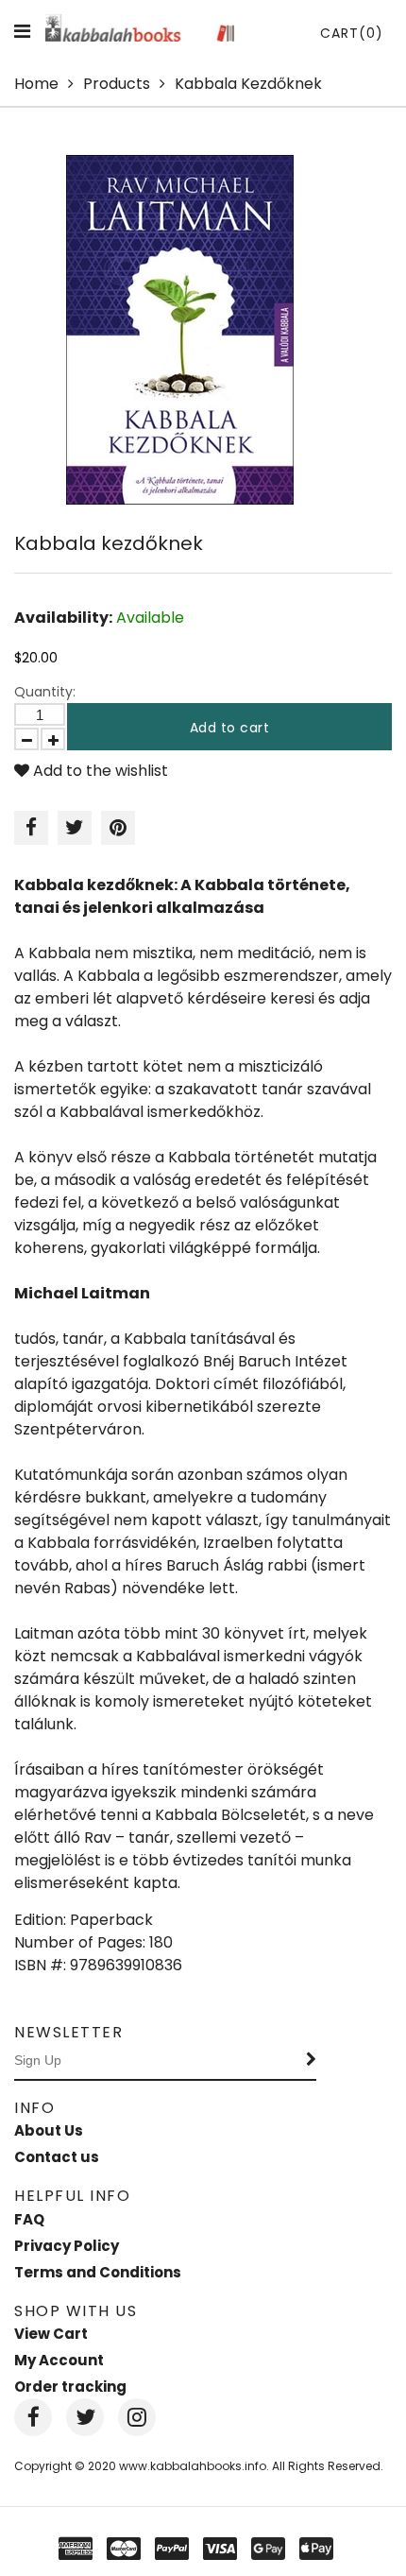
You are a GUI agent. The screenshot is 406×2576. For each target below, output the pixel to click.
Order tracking (70, 2387)
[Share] (31, 828)
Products (117, 84)
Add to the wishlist (99, 771)
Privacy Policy (67, 2246)
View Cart (51, 2334)
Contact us (57, 2157)
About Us (49, 2130)
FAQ (29, 2219)
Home (36, 84)
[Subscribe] (312, 2061)
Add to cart (230, 728)
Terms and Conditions (98, 2272)
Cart (352, 33)
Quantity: (45, 692)
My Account (59, 2360)
